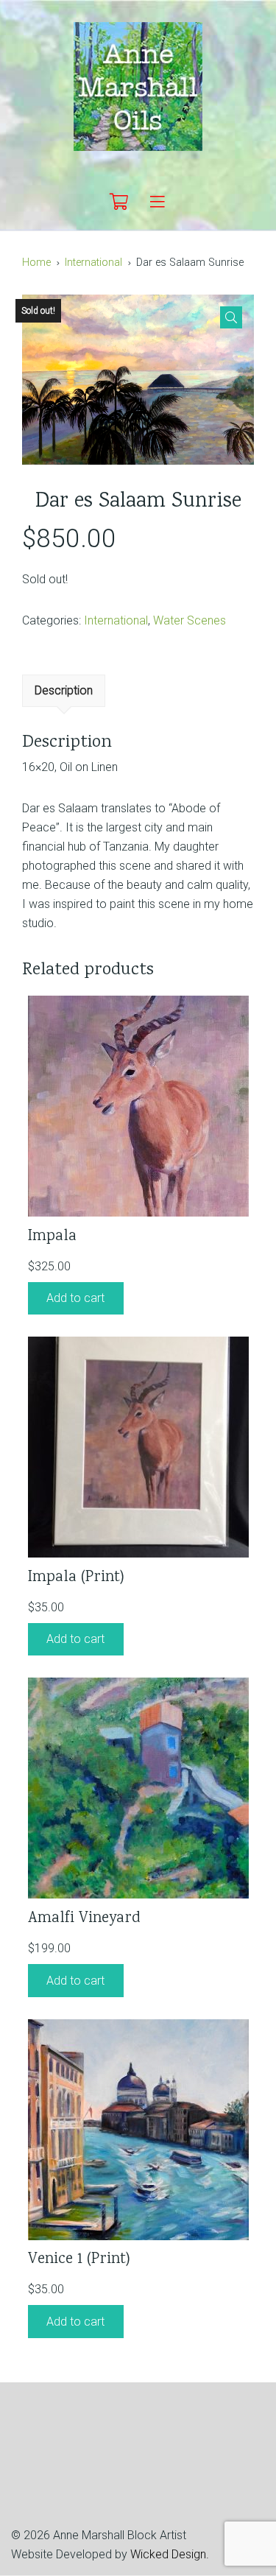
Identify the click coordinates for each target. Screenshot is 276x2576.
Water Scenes (190, 620)
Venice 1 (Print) (79, 2260)
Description (64, 690)
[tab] (64, 691)
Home (36, 263)
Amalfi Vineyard (84, 1919)
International (93, 263)
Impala (52, 1237)
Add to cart (75, 1298)
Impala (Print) (76, 1578)
